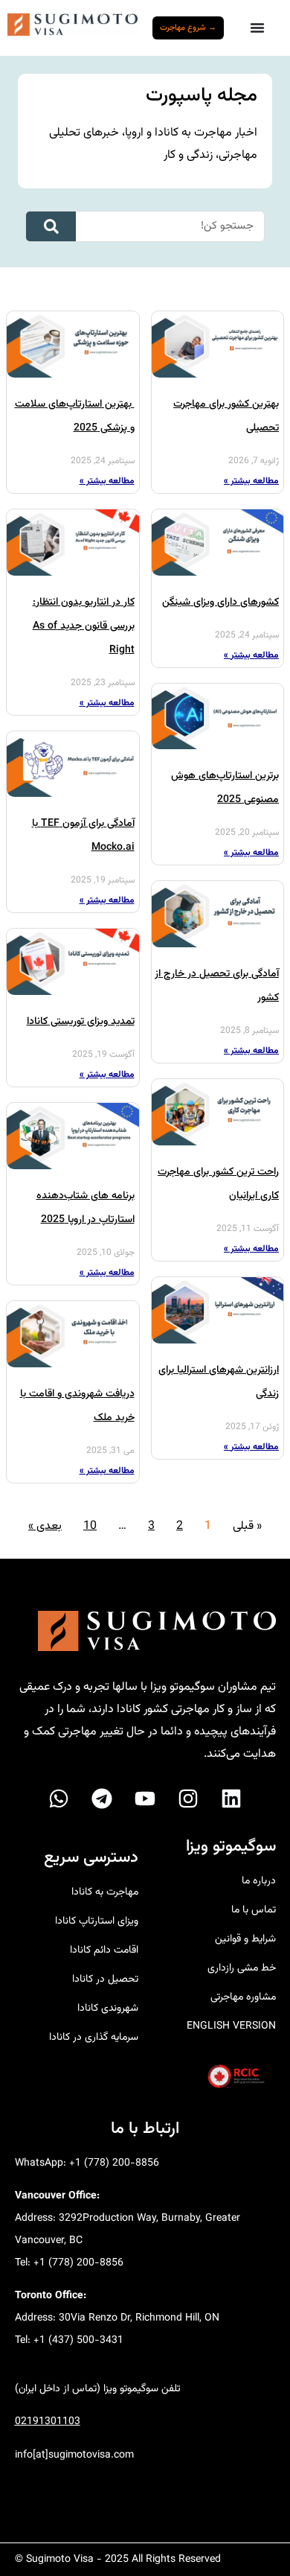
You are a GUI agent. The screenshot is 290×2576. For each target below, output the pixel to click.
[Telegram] (102, 1799)
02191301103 (48, 2422)
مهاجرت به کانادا (104, 1892)
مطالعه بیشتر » (251, 481)
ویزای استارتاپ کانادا (96, 1921)
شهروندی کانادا (107, 2009)
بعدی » (45, 1526)
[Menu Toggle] (257, 28)
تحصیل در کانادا (105, 1979)
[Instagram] (188, 1799)
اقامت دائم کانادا (104, 1950)
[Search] (51, 226)
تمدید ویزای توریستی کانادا (81, 1022)
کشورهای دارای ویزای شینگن (220, 602)
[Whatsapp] (59, 1799)
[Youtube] (145, 1799)
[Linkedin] (231, 1799)
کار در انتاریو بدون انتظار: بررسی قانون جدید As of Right (84, 626)
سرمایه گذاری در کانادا (93, 2038)
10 (90, 1526)
